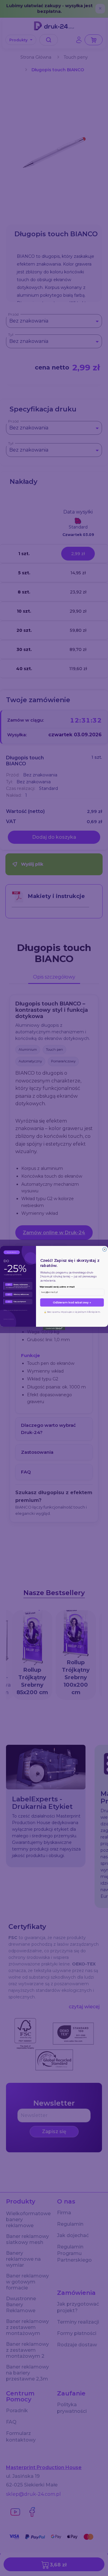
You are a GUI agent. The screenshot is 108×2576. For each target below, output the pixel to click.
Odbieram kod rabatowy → (72, 1302)
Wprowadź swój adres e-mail (57, 1287)
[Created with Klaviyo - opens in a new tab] (54, 1328)
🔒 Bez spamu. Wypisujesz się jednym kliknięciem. (72, 1312)
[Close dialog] (105, 1250)
